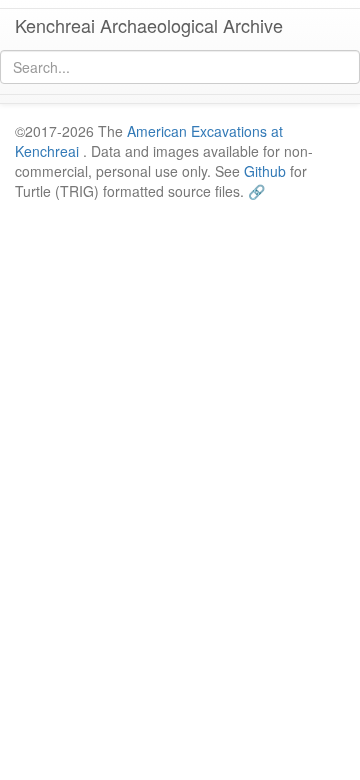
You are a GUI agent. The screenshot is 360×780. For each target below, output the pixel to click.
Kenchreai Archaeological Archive (149, 25)
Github (265, 171)
